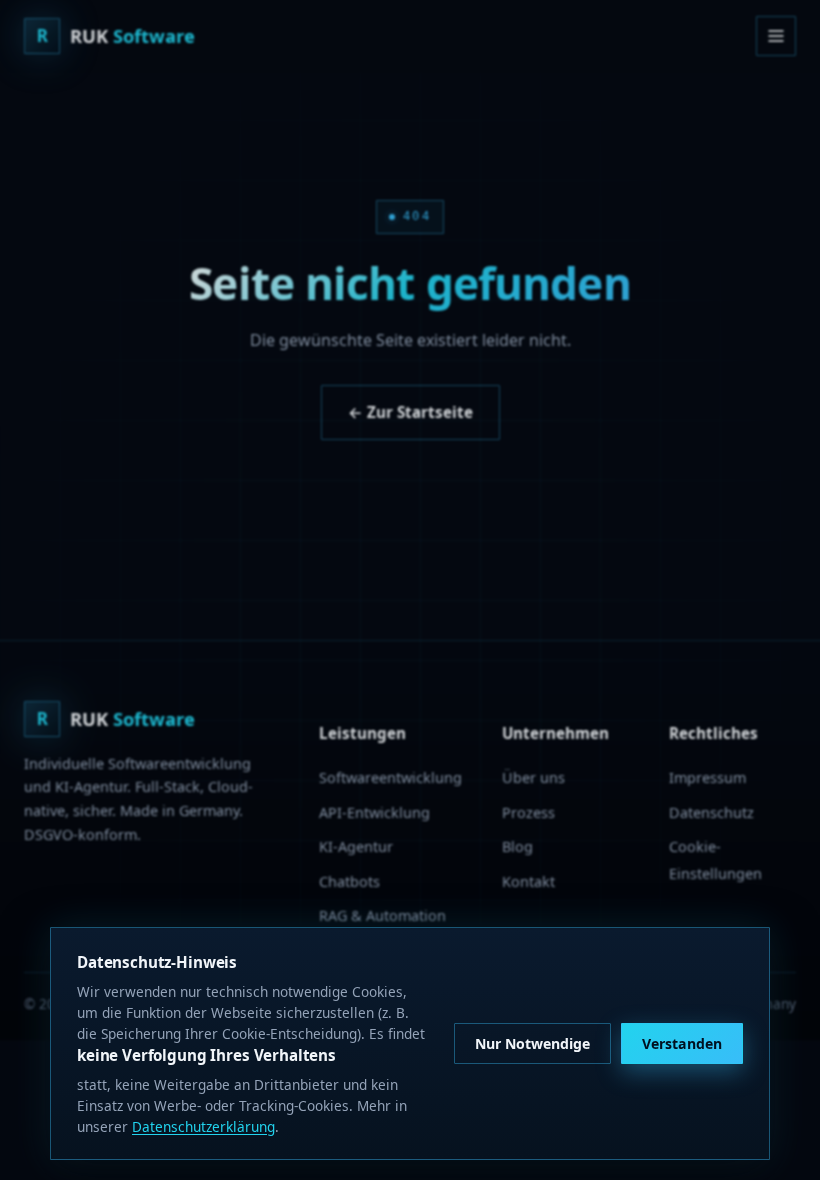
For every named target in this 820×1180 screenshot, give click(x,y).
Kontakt (528, 881)
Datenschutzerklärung (203, 1126)
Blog (517, 846)
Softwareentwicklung (390, 777)
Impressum (707, 777)
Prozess (528, 812)
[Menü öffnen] (776, 36)
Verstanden (682, 1043)
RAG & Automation (382, 915)
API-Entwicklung (374, 812)
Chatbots (349, 881)
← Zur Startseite (410, 412)
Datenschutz (711, 812)
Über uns (533, 777)
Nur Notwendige (532, 1043)
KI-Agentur (356, 846)
